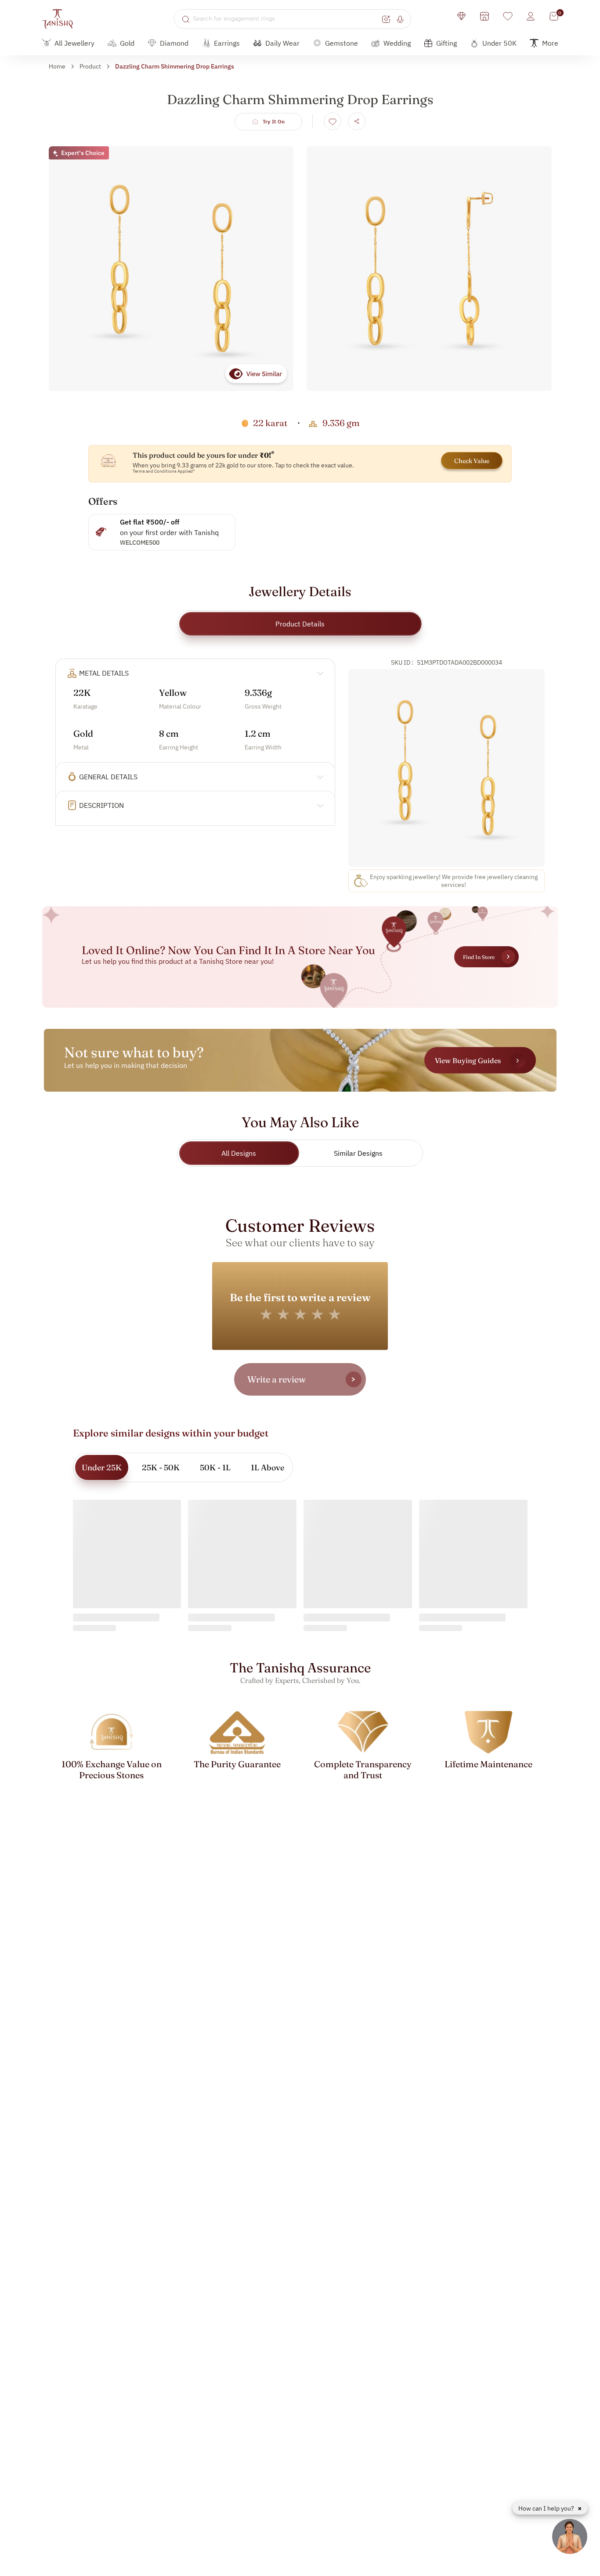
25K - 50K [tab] (161, 1467)
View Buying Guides (468, 1060)
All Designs (239, 1153)
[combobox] (286, 19)
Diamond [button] (174, 43)
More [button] (550, 43)
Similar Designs (358, 1153)
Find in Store (479, 957)
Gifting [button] (446, 43)
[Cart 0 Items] (554, 16)
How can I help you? (547, 2508)
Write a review (277, 1379)
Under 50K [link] (499, 43)
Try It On (274, 121)
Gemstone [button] (342, 43)
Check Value (472, 461)
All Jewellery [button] (74, 43)
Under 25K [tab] (102, 1467)
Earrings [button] (227, 43)
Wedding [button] (397, 43)
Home (57, 66)
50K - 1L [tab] (215, 1467)
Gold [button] (127, 43)
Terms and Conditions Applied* (164, 471)
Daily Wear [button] (282, 43)
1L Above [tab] (267, 1467)
